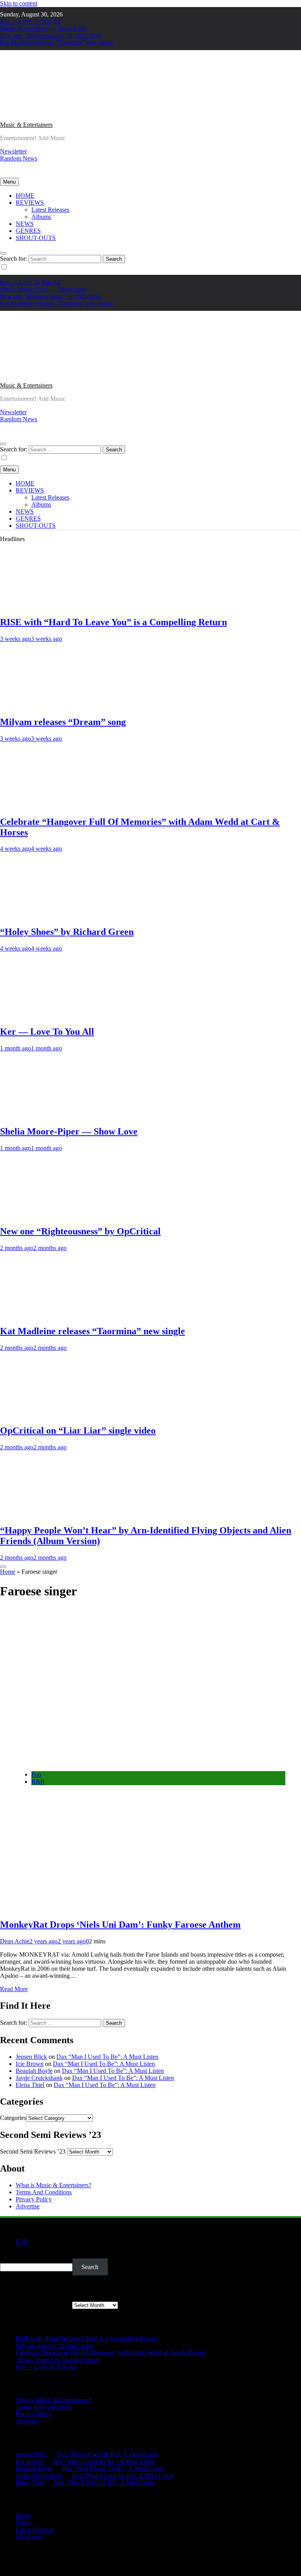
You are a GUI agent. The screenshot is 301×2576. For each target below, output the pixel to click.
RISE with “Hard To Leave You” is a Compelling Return (113, 622)
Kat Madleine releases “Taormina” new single (57, 42)
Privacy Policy (34, 2199)
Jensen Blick (31, 2057)
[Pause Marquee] (3, 1567)
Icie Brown (30, 2064)
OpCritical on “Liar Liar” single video (78, 1431)
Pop (36, 1774)
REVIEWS (30, 203)
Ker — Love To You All (30, 21)
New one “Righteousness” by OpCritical (50, 35)
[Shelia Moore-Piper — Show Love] (45, 1115)
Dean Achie (15, 1941)
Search (8, 2255)
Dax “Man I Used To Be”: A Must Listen (107, 2057)
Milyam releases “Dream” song (63, 722)
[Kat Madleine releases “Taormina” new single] (45, 1314)
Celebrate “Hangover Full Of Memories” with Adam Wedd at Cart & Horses (110, 2353)
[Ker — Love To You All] (45, 1015)
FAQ (22, 2241)
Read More (14, 1989)
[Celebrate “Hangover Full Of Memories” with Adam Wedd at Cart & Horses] (45, 805)
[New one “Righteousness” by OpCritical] (45, 1215)
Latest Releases (50, 210)
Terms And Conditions (44, 2192)
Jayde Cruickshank (39, 2078)
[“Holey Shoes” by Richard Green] (45, 915)
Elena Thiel (30, 2085)
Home (8, 1572)
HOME (25, 196)
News (23, 2523)
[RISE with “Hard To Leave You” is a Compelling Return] (45, 605)
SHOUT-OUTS (36, 238)
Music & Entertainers (26, 125)
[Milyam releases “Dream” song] (45, 705)
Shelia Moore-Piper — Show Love (43, 28)
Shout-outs (29, 2537)
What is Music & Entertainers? (53, 2185)
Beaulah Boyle (34, 2071)
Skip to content (19, 3)
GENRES (28, 231)
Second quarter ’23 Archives (35, 2305)
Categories (13, 2118)
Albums (41, 217)
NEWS (25, 224)
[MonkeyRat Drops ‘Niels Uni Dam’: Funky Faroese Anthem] (133, 1761)
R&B (38, 1781)
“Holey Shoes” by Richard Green (67, 932)
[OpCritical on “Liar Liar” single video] (45, 1414)
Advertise (28, 2206)
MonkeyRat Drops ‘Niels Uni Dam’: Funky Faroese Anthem (120, 1925)
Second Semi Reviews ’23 (33, 2151)
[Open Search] (3, 253)
